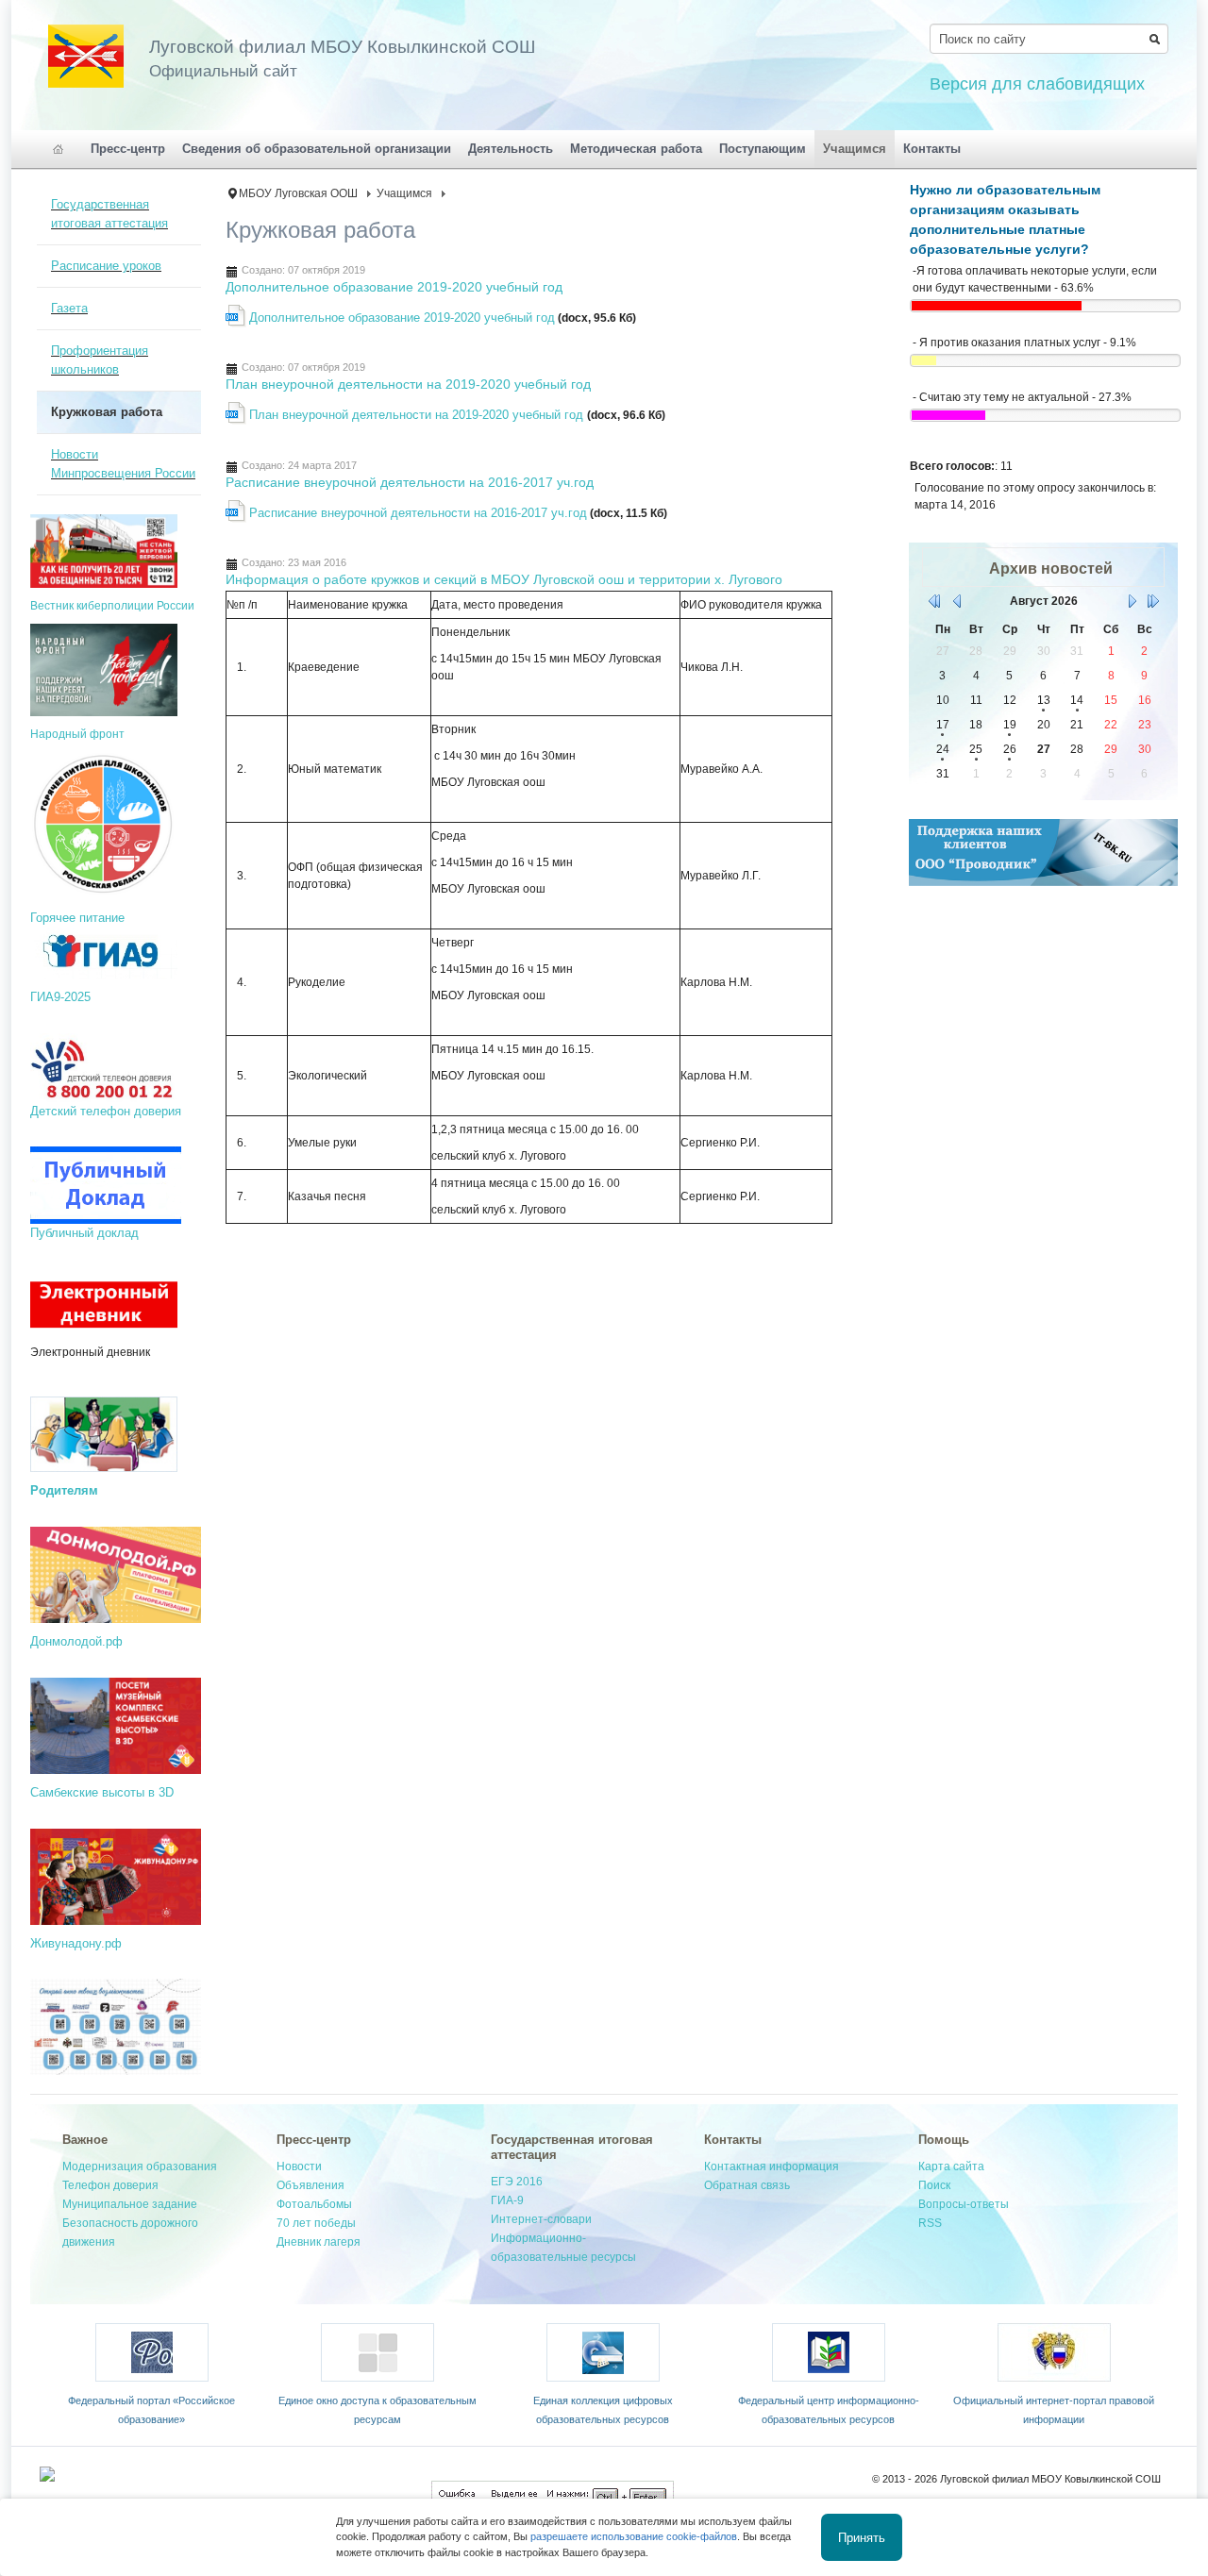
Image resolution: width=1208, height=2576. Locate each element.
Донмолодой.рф (76, 1641)
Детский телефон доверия (106, 1111)
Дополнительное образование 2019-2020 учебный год (394, 287)
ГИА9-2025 (60, 997)
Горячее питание (77, 918)
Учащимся (404, 193)
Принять (862, 2537)
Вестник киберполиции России (112, 606)
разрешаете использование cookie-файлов (634, 2536)
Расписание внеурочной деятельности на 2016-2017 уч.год (410, 482)
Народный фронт (77, 734)
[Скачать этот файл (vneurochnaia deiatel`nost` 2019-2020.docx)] (237, 420)
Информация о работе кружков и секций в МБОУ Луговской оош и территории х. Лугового (504, 579)
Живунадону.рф (76, 1943)
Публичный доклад (84, 1233)
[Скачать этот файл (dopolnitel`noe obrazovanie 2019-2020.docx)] (237, 323)
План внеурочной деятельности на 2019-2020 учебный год (408, 384)
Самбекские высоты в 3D (102, 1792)
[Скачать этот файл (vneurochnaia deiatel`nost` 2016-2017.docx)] (237, 518)
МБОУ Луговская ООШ (298, 193)
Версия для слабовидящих (1037, 84)
